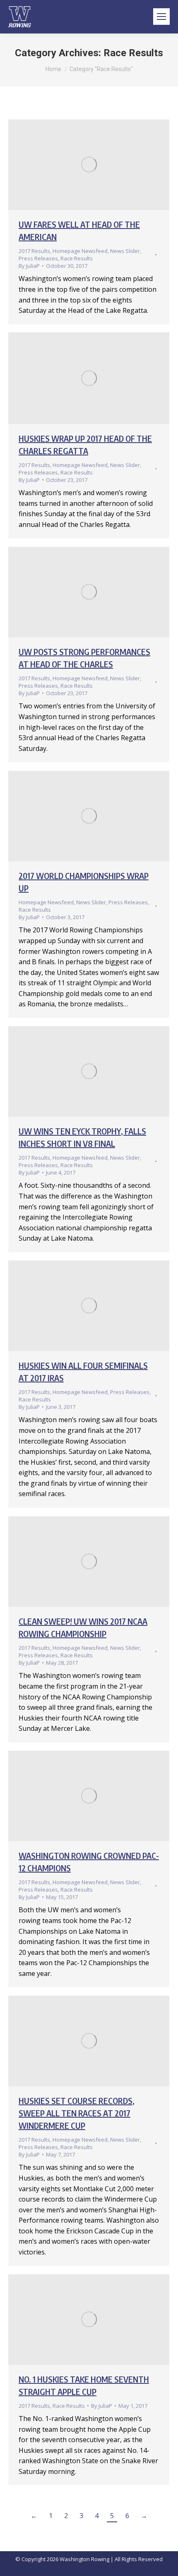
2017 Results (34, 251)
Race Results (77, 258)
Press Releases (38, 258)
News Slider (125, 251)
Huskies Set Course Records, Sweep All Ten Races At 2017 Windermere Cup (77, 2113)
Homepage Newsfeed (80, 251)
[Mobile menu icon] (161, 17)
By (29, 266)
